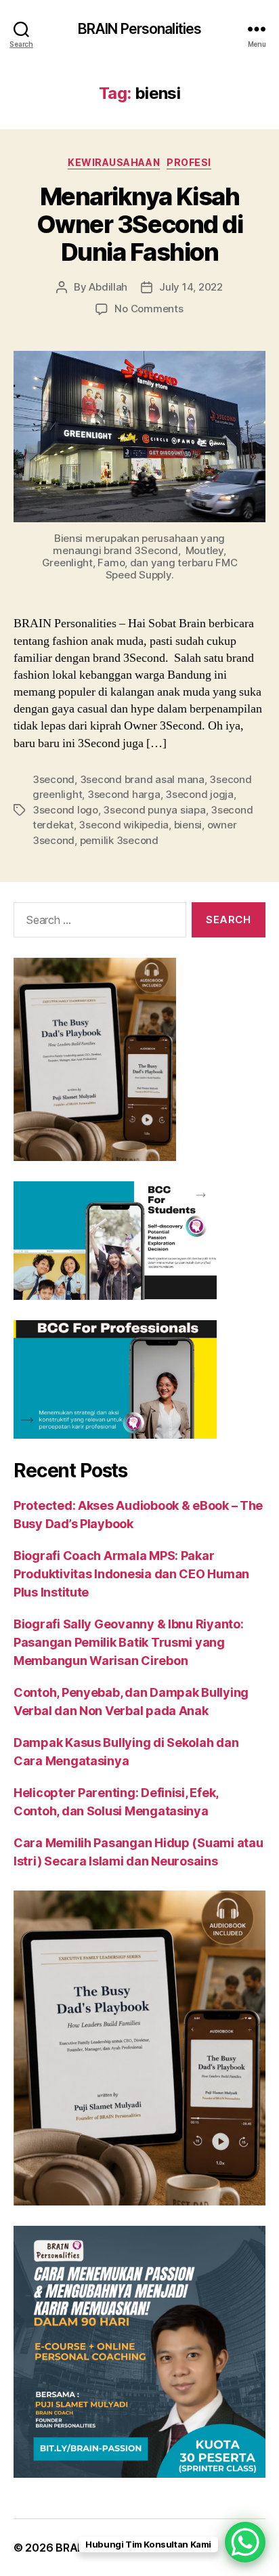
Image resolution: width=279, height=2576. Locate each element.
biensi (188, 825)
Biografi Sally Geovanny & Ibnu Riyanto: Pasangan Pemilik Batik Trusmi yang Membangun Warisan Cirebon (128, 1642)
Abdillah (108, 287)
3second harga (124, 794)
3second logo (65, 810)
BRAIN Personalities (139, 29)
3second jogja (199, 794)
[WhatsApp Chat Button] (245, 2542)
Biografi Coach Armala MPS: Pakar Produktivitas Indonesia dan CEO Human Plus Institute (131, 1574)
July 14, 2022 (191, 287)
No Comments (149, 309)
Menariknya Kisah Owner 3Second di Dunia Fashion (139, 224)
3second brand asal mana (142, 779)
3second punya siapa (154, 810)
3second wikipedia (124, 825)
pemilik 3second (119, 840)
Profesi (189, 162)
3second (53, 779)
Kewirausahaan (114, 162)
